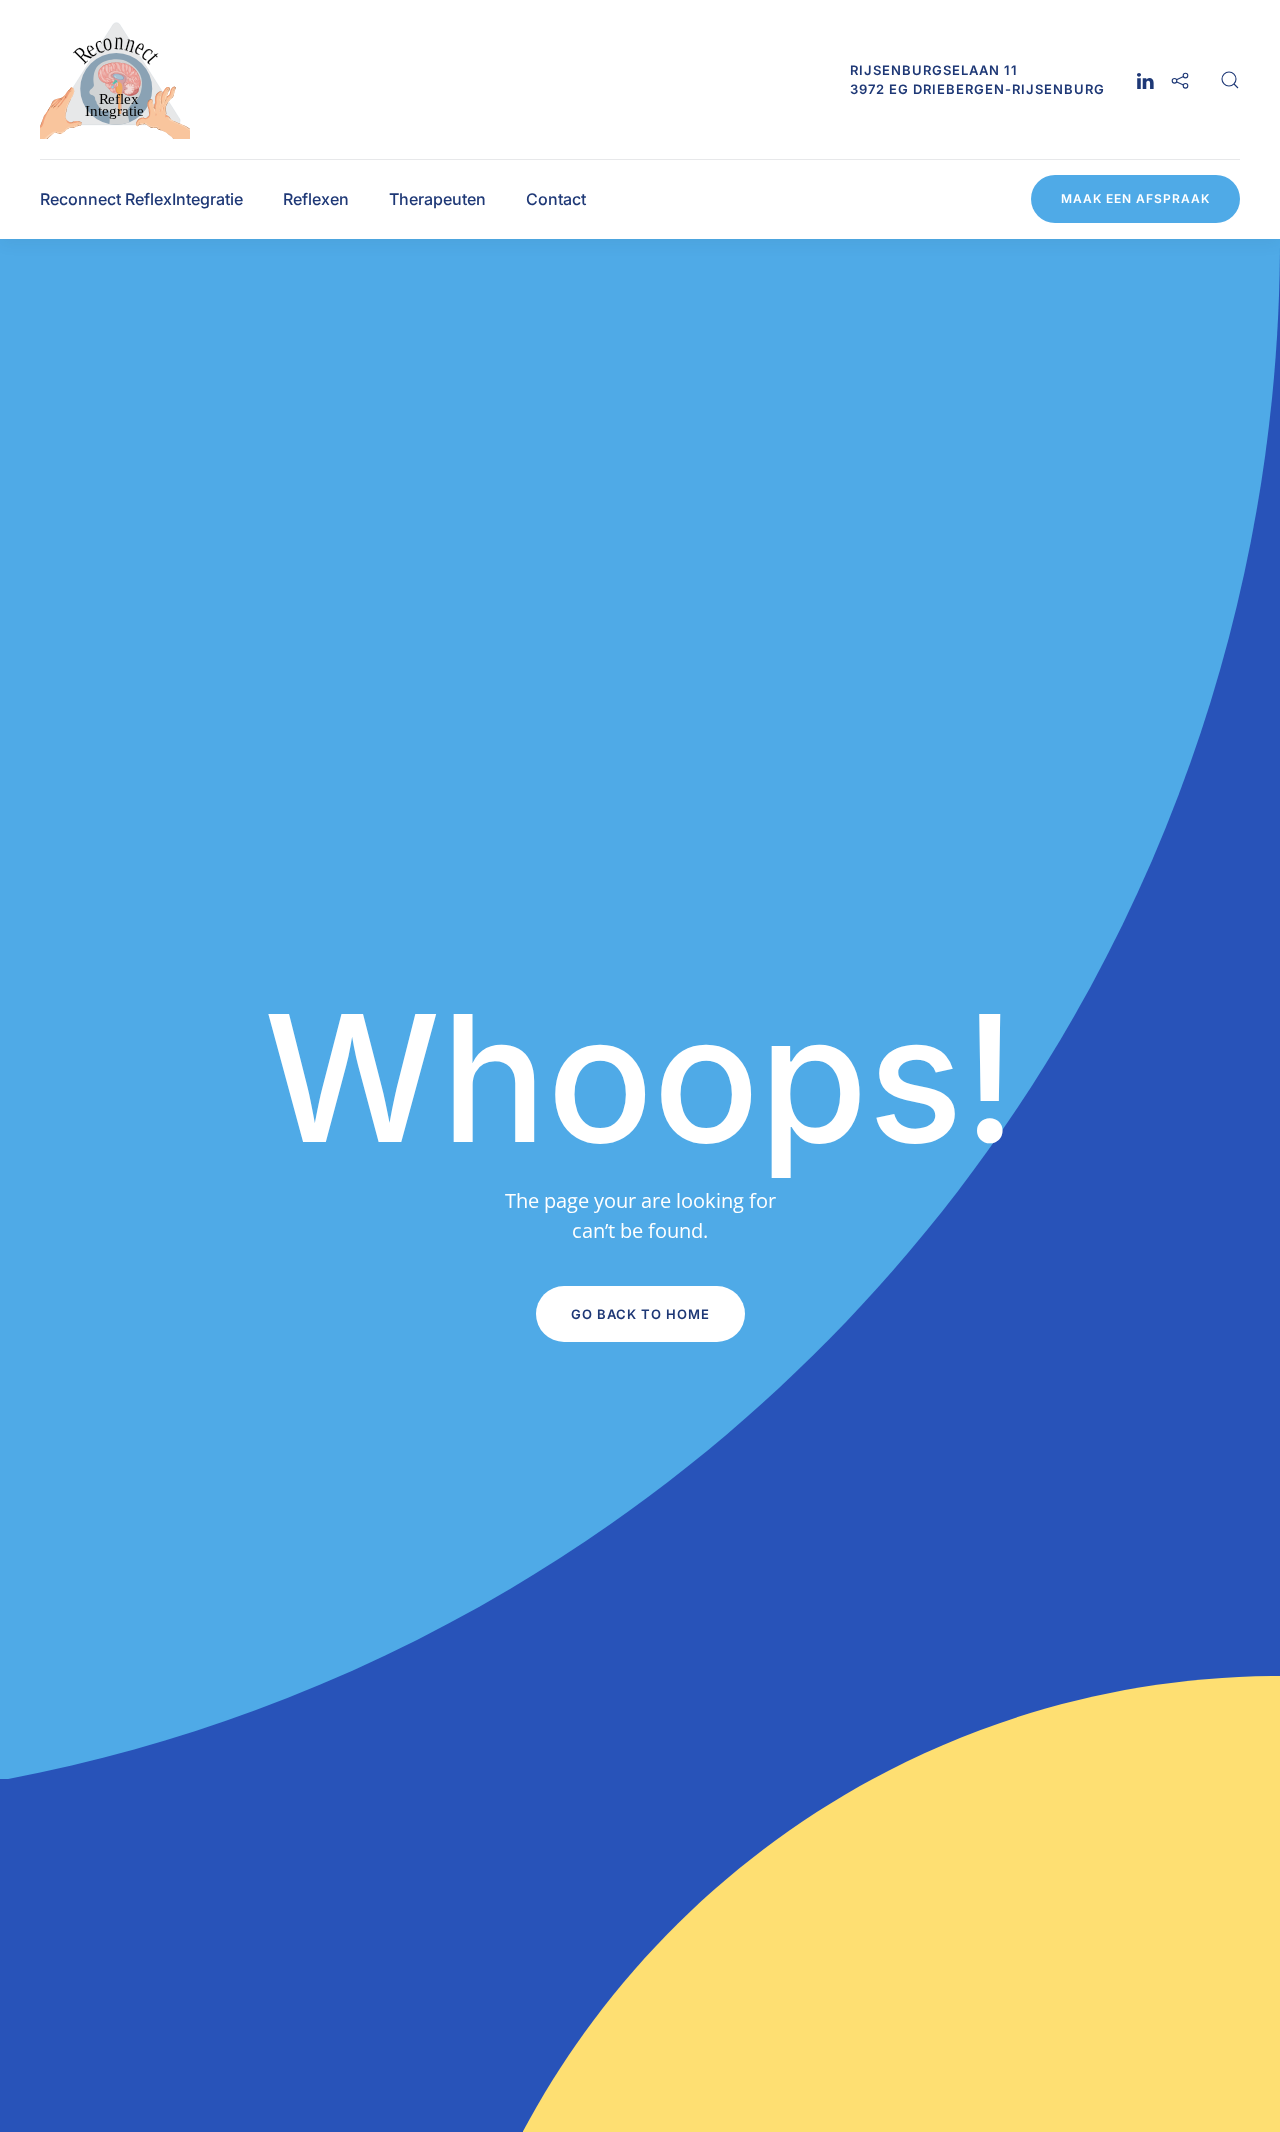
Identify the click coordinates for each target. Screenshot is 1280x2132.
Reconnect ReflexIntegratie (141, 199)
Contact (556, 199)
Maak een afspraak (1135, 198)
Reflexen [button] (316, 199)
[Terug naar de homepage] (115, 79)
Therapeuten (437, 199)
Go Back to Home (640, 1314)
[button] (1230, 80)
